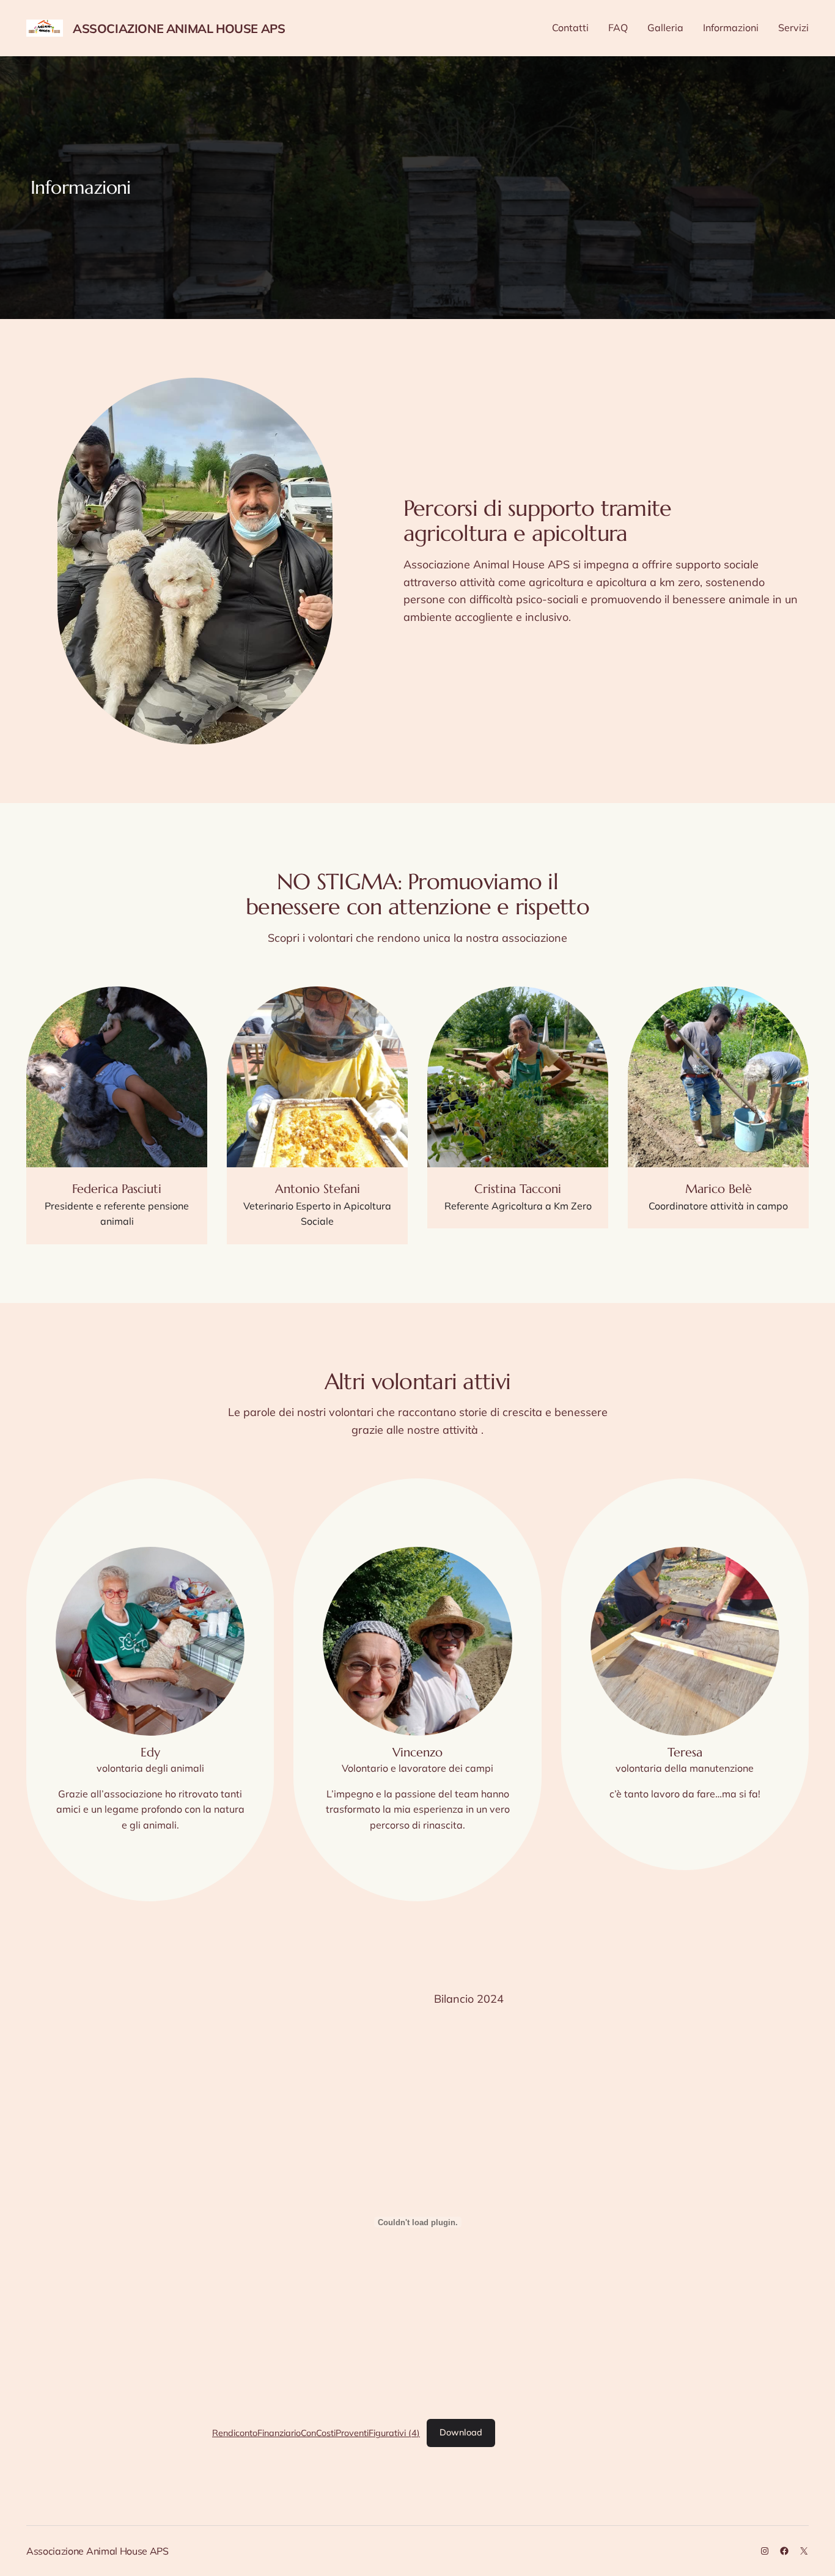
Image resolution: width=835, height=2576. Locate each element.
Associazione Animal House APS (179, 28)
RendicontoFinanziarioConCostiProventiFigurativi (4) (316, 2432)
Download (461, 2432)
